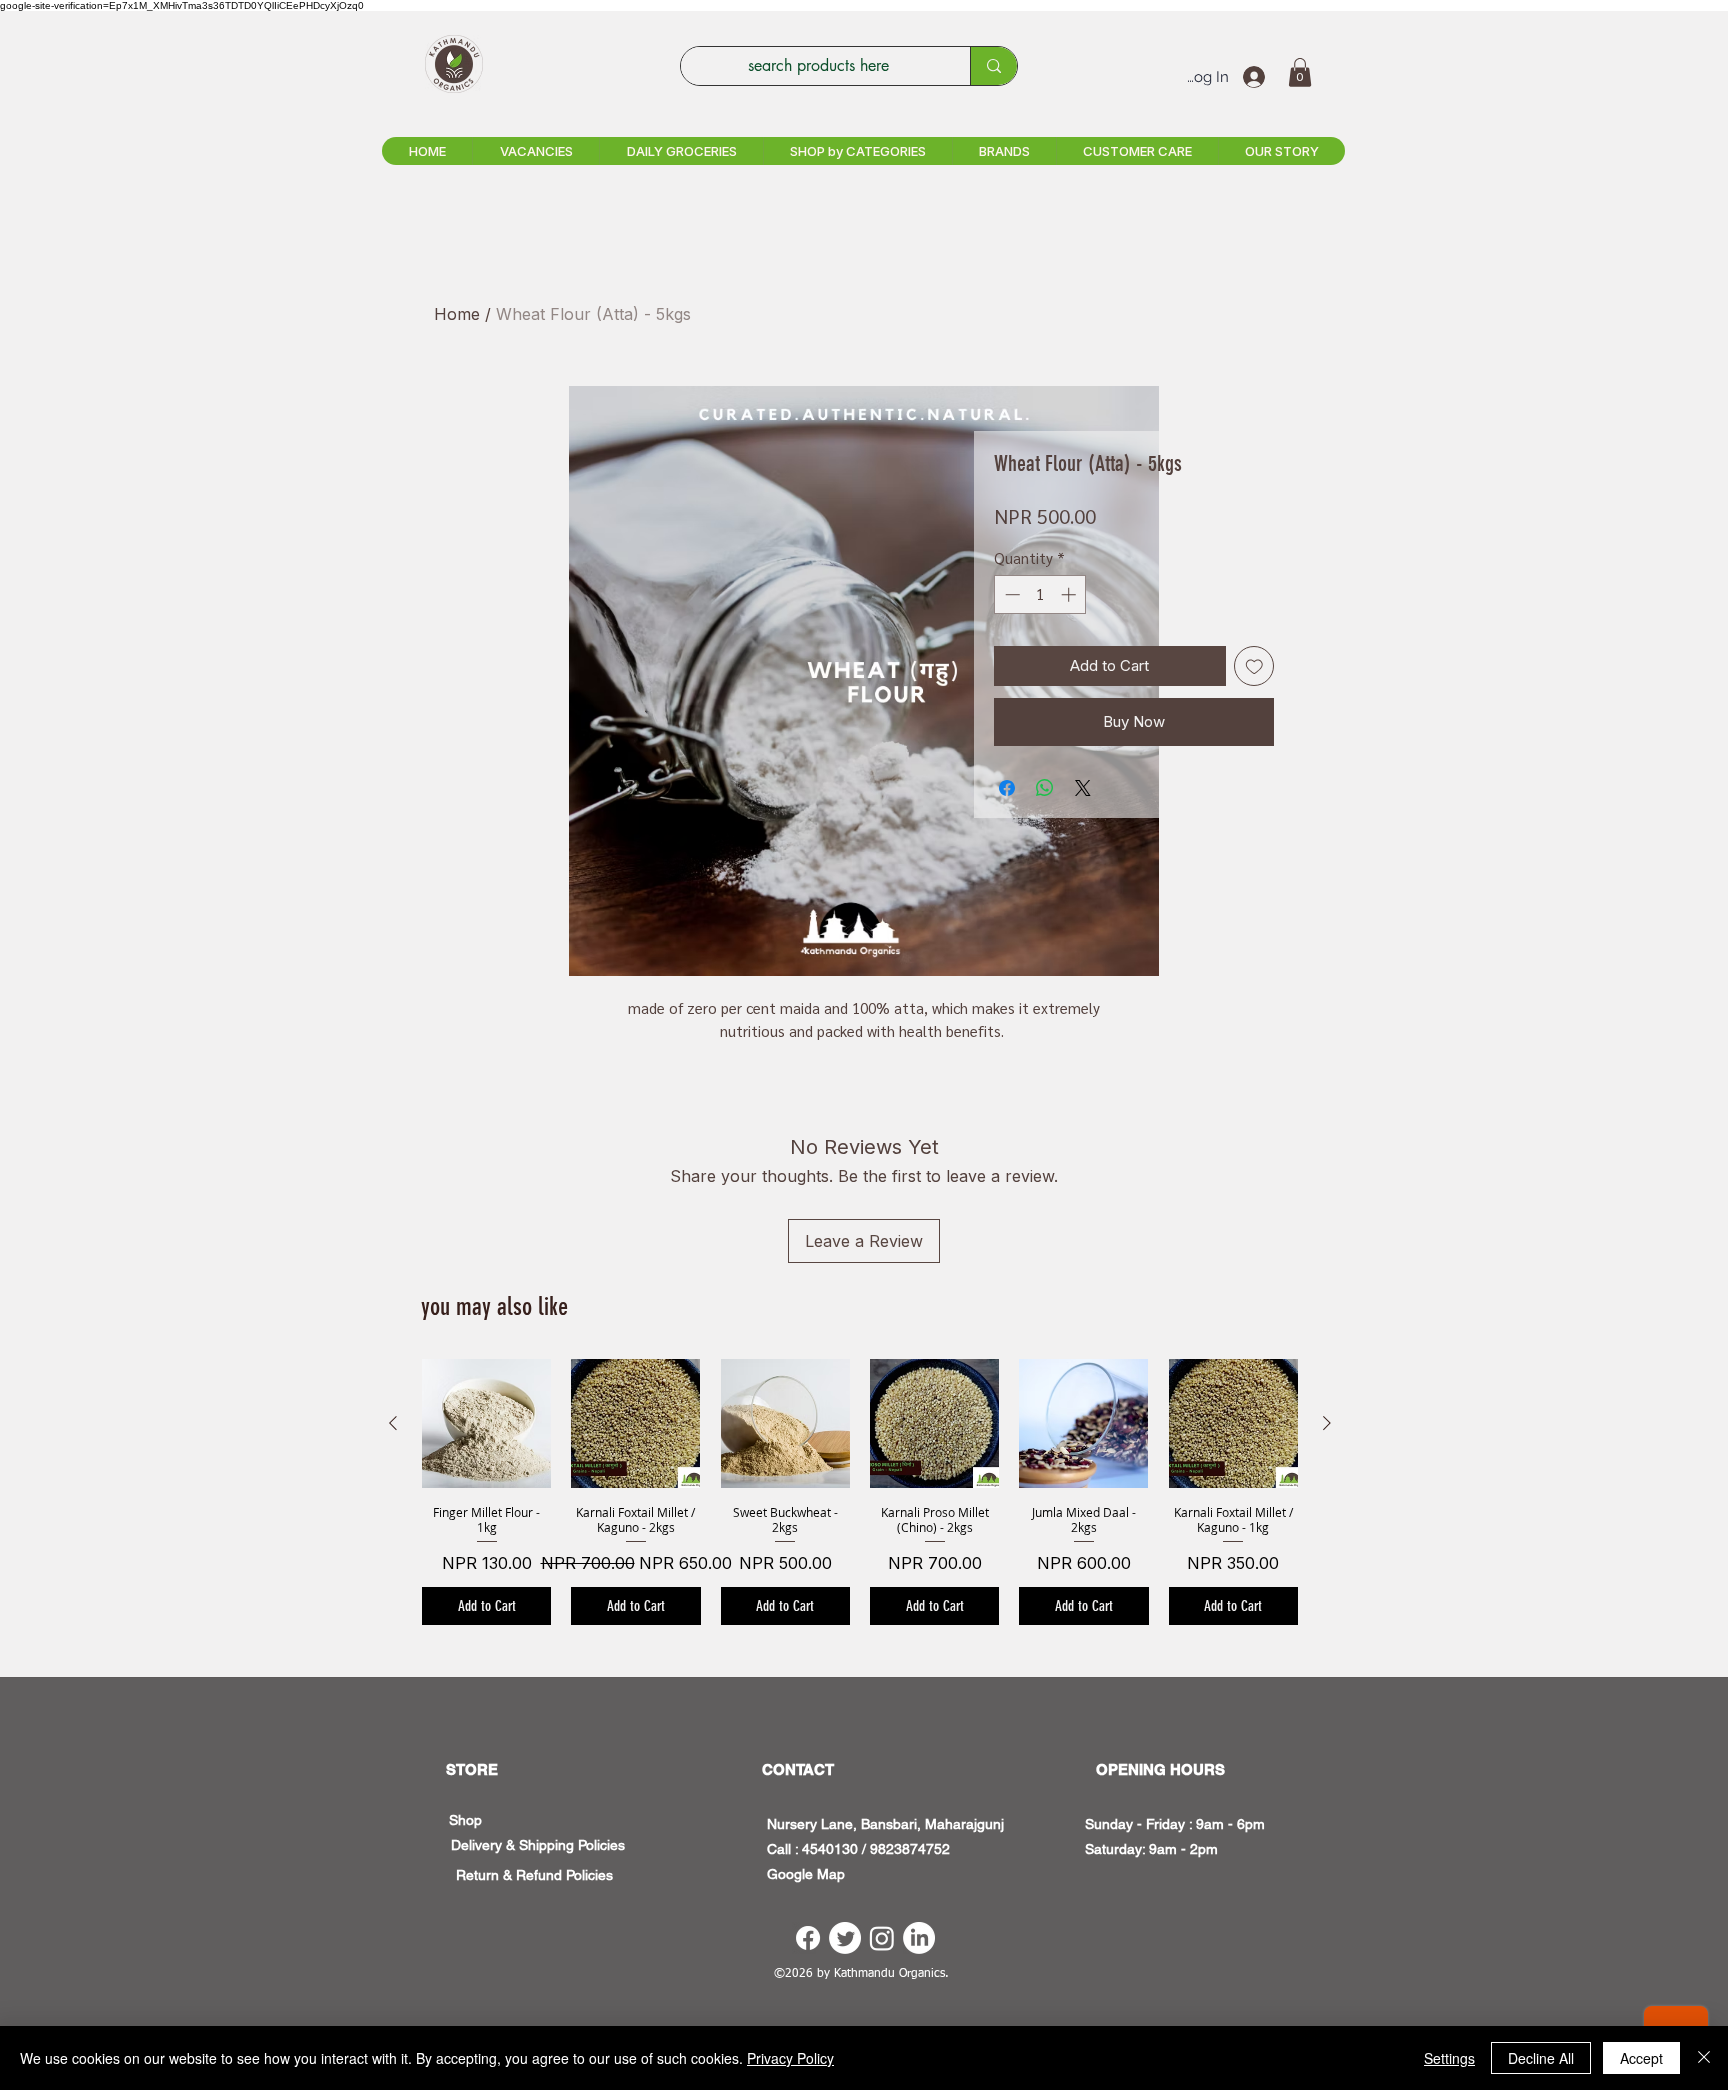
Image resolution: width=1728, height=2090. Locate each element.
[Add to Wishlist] (1254, 666)
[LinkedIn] (919, 1938)
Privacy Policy (790, 2058)
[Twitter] (845, 1938)
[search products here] (993, 66)
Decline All (1541, 2058)
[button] (1300, 72)
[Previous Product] (393, 1423)
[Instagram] (882, 1938)
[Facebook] (808, 1938)
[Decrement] (1010, 594)
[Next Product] (1327, 1423)
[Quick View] (486, 1423)
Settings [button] (1449, 2058)
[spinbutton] (1040, 594)
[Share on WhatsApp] (1045, 788)
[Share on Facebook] (1007, 788)
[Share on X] (1083, 788)
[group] (860, 1492)
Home (457, 314)
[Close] (1704, 2058)
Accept (1641, 2058)
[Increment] (1070, 594)
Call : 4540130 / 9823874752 (858, 1849)
